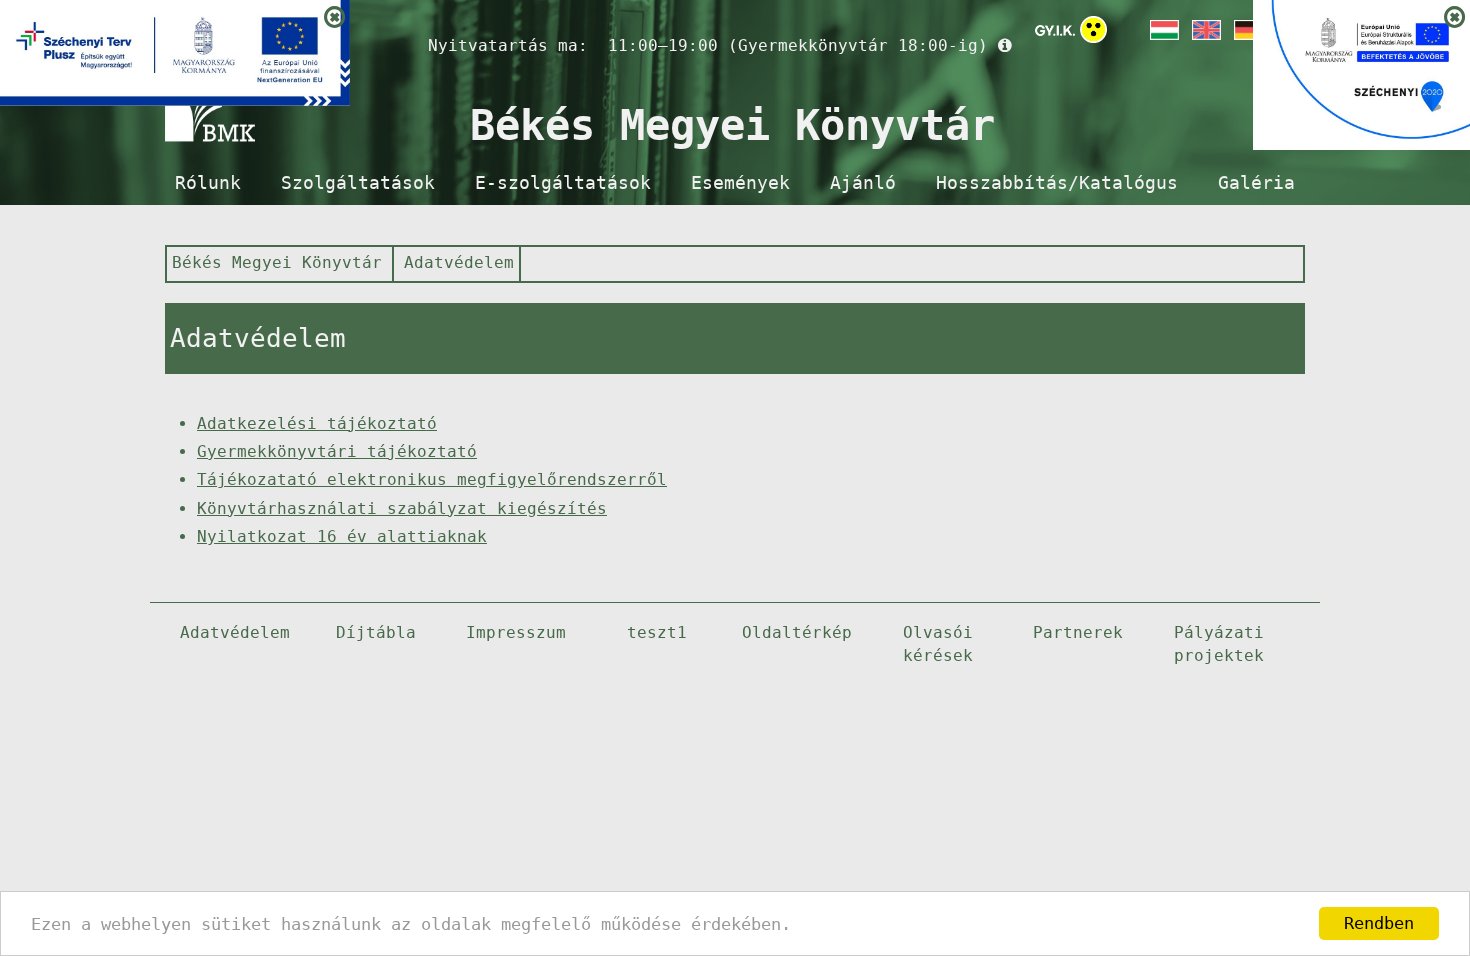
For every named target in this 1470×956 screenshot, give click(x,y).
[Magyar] (1163, 30)
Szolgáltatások (358, 183)
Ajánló (863, 183)
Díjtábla (376, 632)
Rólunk (208, 183)
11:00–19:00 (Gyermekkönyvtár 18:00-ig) (798, 45)
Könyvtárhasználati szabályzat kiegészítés (402, 508)
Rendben (1379, 923)
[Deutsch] (1247, 30)
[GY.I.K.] (1055, 30)
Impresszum (516, 632)
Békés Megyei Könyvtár (277, 262)
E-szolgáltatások (563, 183)
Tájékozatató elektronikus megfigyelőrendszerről (432, 479)
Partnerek (1078, 632)
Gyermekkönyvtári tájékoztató (337, 451)
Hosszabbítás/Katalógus (1057, 183)
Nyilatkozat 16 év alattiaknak (342, 536)
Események (740, 183)
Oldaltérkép (797, 632)
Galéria (1256, 183)
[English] (1205, 30)
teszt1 (657, 632)
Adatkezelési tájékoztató (317, 423)
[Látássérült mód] (1093, 33)
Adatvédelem (459, 262)
